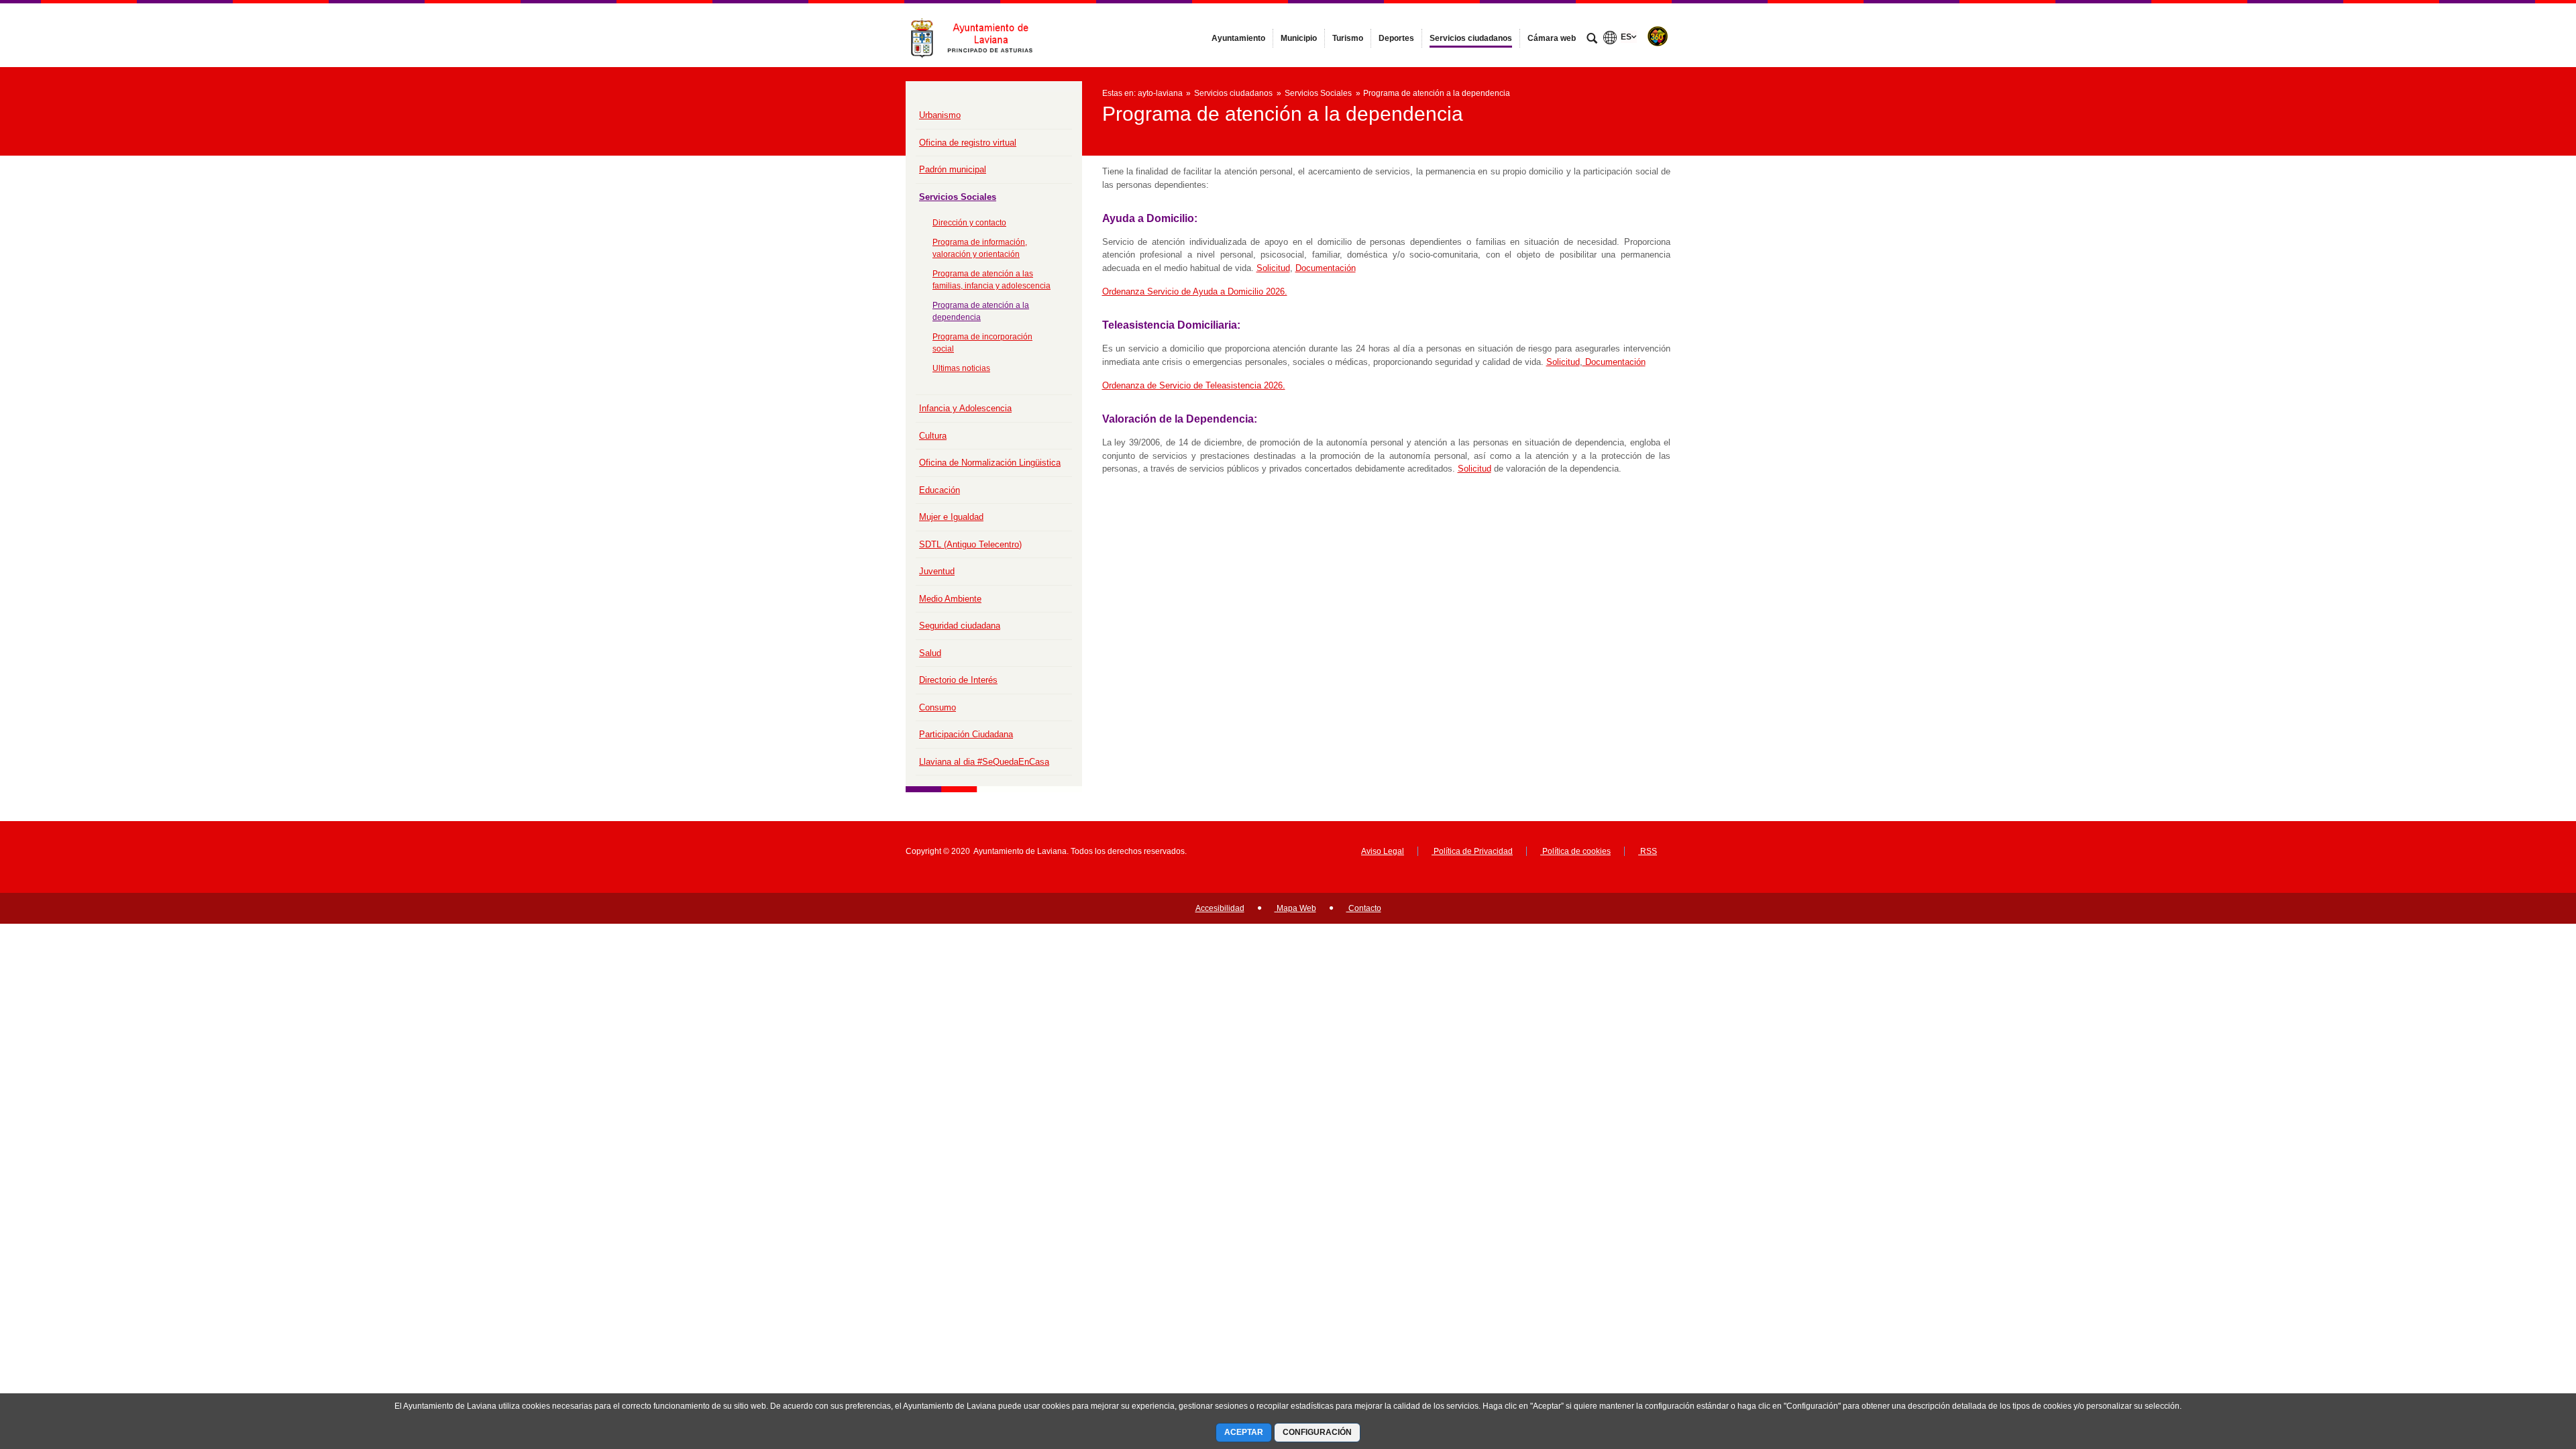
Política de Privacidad (1472, 851)
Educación (940, 490)
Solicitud (1273, 268)
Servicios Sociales (958, 197)
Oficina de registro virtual (968, 143)
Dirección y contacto (969, 223)
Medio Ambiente (950, 599)
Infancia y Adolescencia (965, 408)
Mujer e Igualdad (951, 517)
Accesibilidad (1220, 908)
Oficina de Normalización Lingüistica (990, 463)
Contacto (1364, 908)
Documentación (1326, 268)
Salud (930, 653)
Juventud (937, 571)
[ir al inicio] (2522, 1368)
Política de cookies (1575, 851)
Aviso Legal (1383, 851)
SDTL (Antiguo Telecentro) (970, 544)
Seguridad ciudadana (960, 626)
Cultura (933, 436)
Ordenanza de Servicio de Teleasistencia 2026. (1194, 385)
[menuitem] (1238, 38)
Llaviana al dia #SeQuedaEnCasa (984, 762)
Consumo (937, 707)
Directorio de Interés (958, 680)
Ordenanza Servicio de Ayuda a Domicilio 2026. (1195, 291)
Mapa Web (1295, 908)
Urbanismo (940, 115)
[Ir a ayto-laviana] (979, 35)
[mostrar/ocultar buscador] (1592, 40)
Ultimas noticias (961, 368)
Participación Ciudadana (966, 734)
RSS (1648, 851)
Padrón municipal (953, 169)
